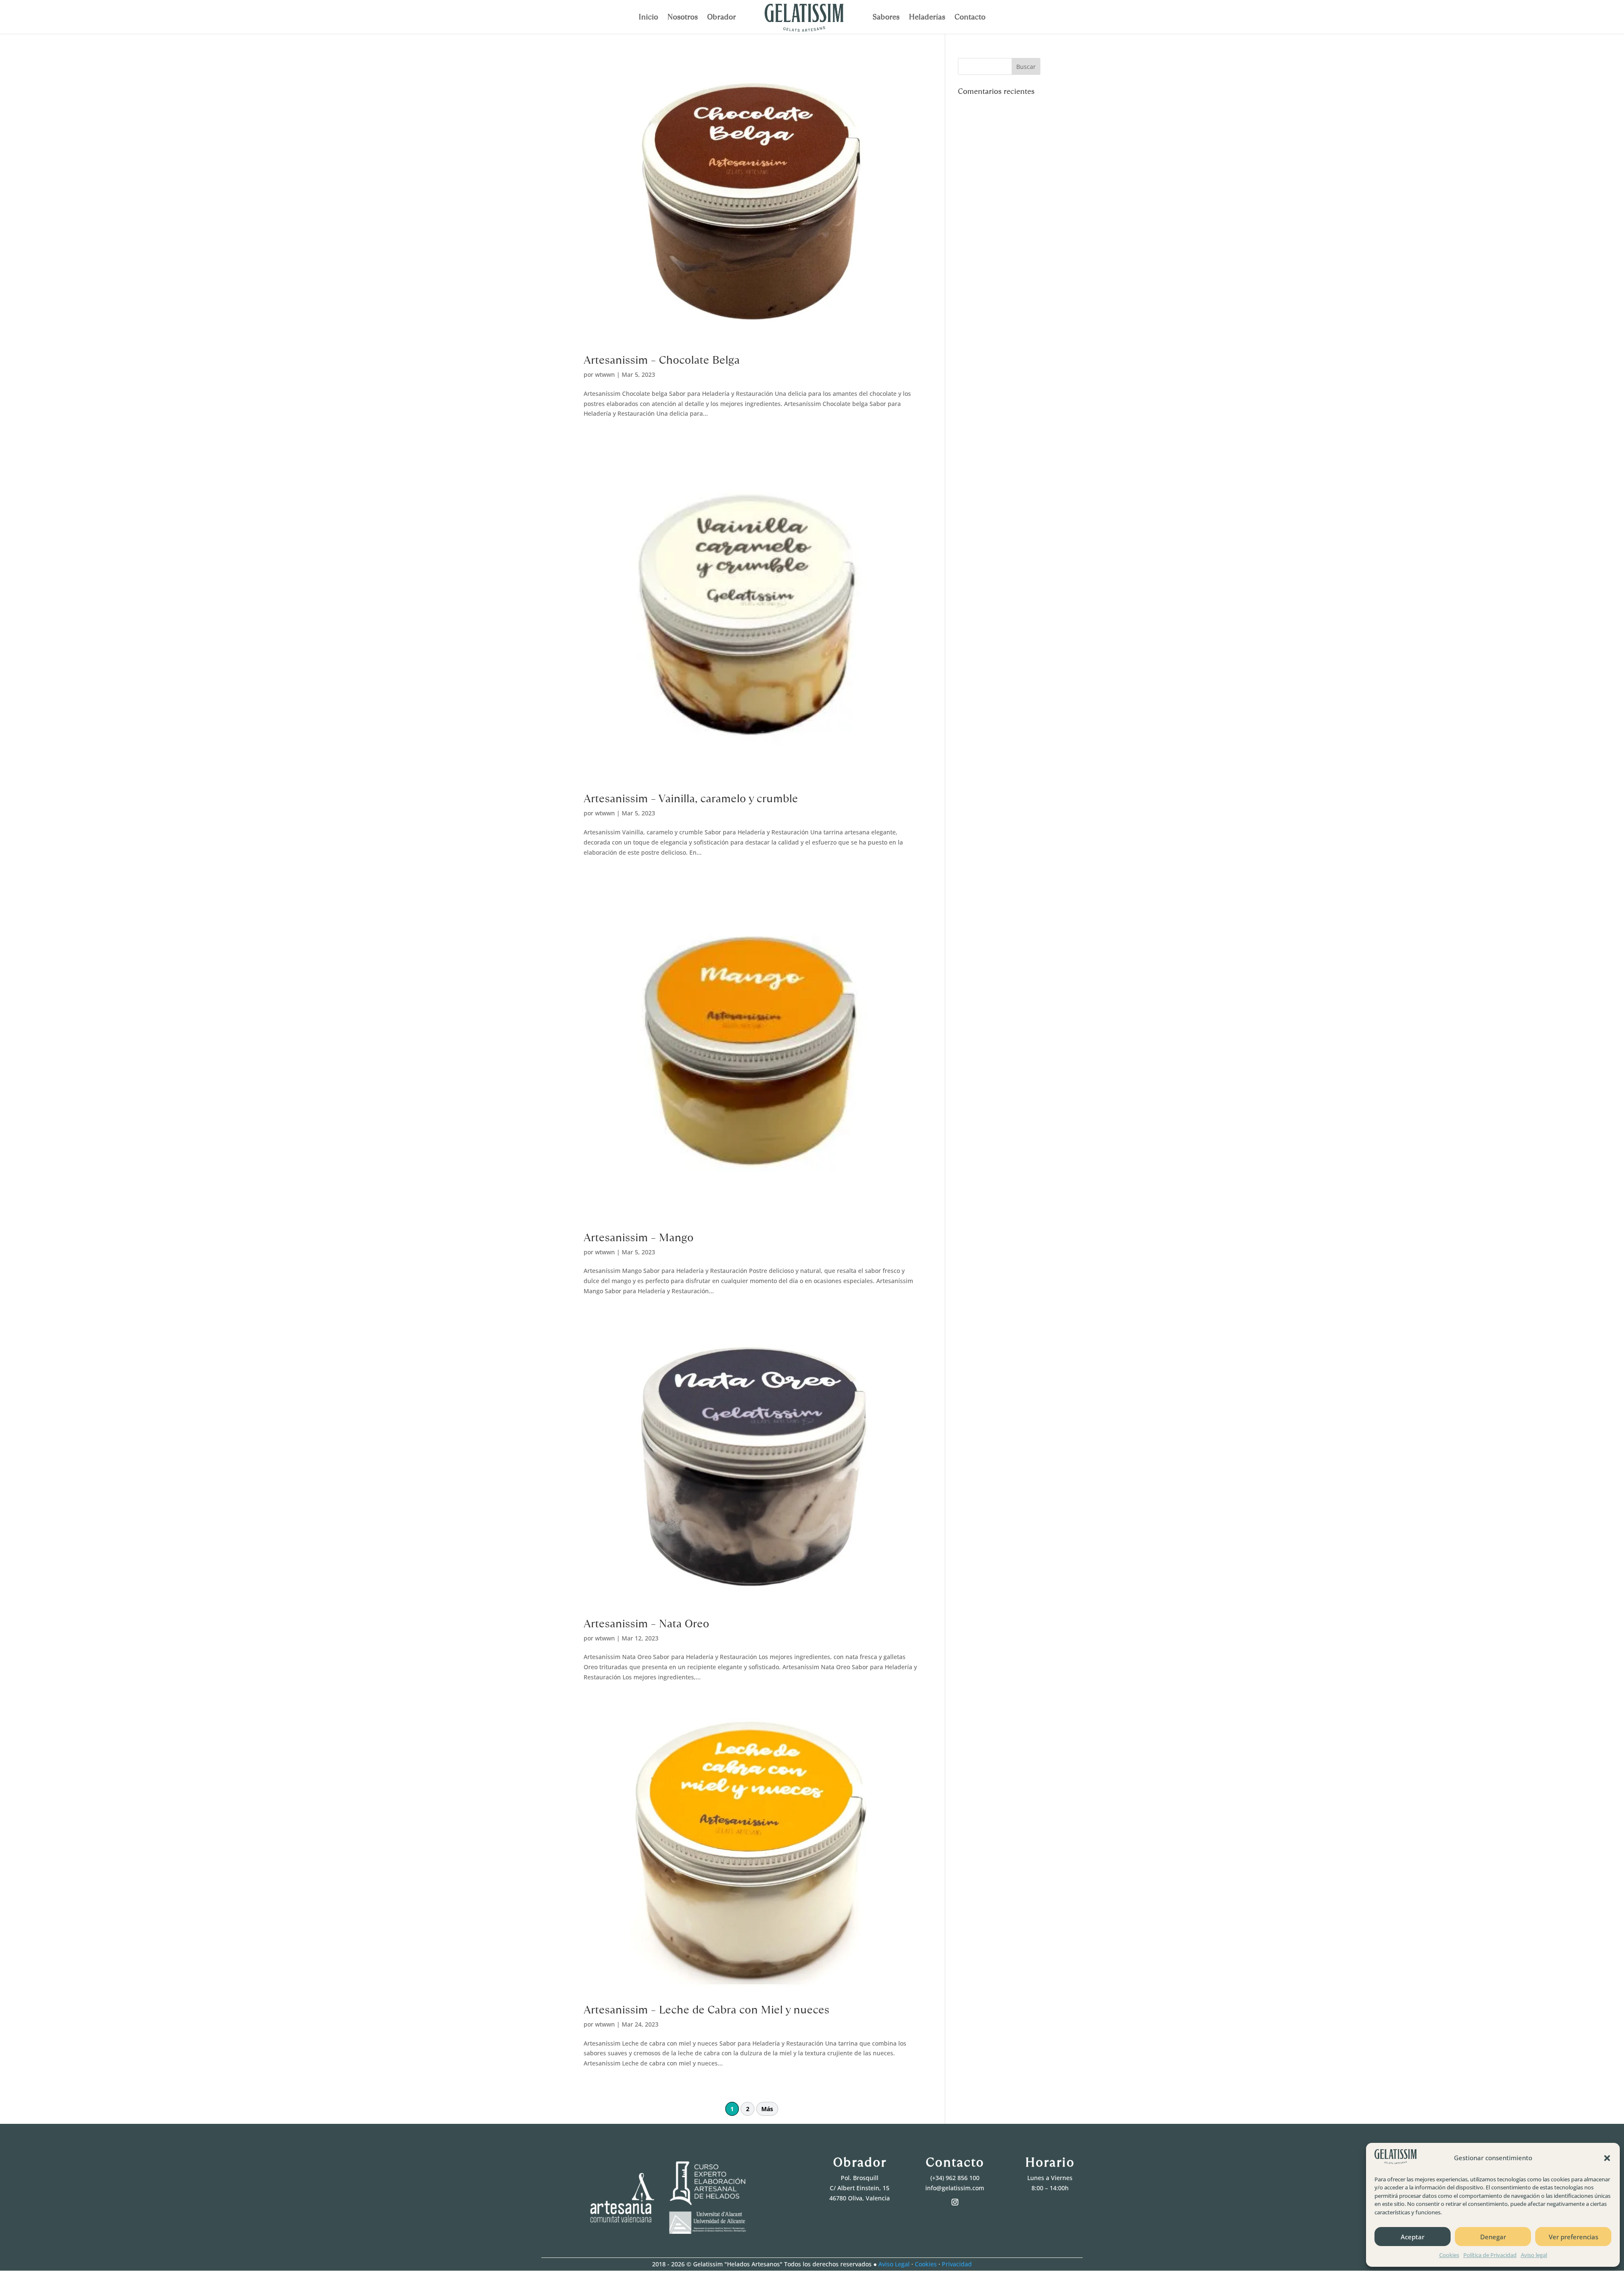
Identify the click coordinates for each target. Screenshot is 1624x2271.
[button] (1607, 2158)
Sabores (886, 18)
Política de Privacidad (1490, 2255)
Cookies (1449, 2255)
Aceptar (1413, 2237)
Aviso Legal (894, 2264)
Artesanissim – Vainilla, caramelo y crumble (691, 798)
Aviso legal (1534, 2255)
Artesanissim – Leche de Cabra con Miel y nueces (706, 2010)
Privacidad (957, 2264)
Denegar (1493, 2237)
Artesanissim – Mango (639, 1237)
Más (767, 2109)
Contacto (970, 18)
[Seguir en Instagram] (955, 2202)
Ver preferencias (1573, 2237)
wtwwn (605, 374)
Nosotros (683, 18)
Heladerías (927, 18)
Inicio (648, 18)
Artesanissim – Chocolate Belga (662, 360)
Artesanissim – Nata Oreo (646, 1624)
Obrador (721, 18)
